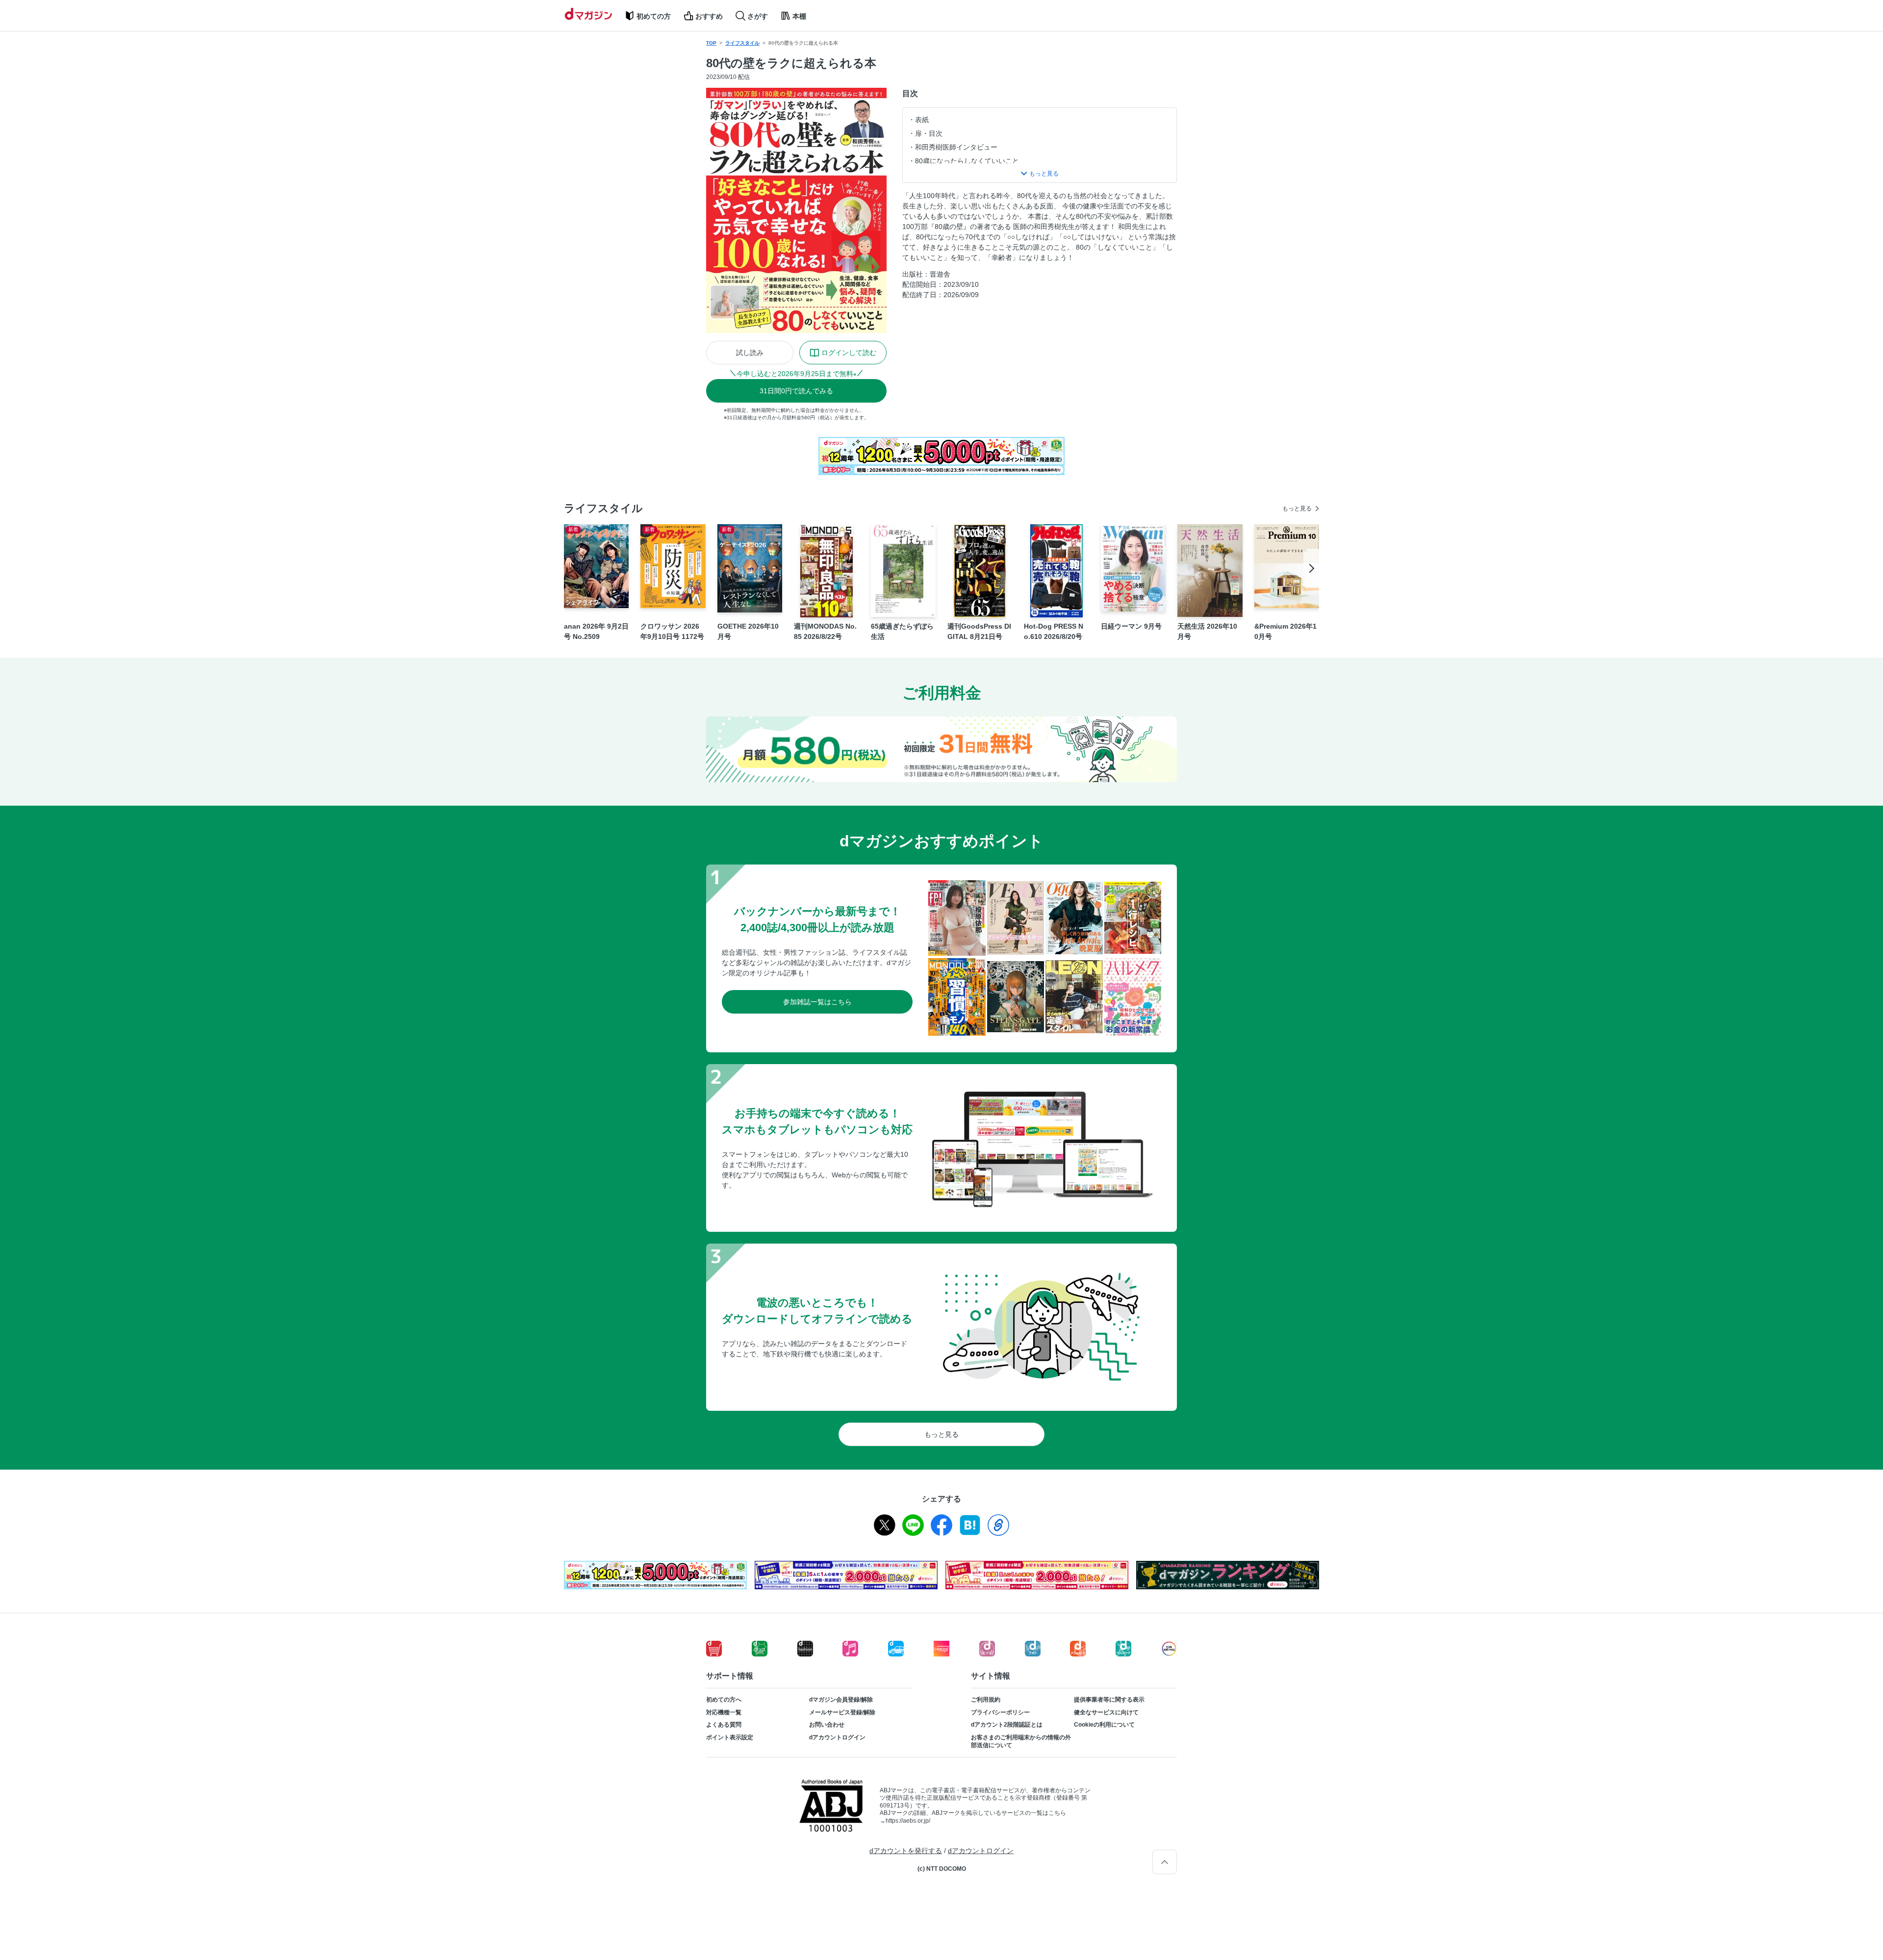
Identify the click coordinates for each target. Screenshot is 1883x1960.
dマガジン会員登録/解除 (841, 1700)
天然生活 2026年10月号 (1207, 631)
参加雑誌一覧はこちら (817, 1002)
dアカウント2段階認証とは (1007, 1725)
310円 (796, 391)
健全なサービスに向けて (1106, 1712)
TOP (711, 43)
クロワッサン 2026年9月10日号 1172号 (672, 631)
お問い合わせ (827, 1725)
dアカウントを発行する (906, 1851)
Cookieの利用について (1104, 1725)
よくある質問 (724, 1725)
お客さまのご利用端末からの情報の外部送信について (1021, 1741)
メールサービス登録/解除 (842, 1712)
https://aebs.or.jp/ (908, 1821)
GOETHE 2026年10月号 (748, 631)
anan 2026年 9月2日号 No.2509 (596, 631)
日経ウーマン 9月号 (1131, 626)
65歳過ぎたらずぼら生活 (902, 631)
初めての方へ (724, 1700)
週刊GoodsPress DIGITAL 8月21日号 (979, 631)
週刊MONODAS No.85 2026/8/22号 (825, 631)
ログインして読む (849, 353)
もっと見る (1297, 509)
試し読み (750, 353)
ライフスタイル (742, 43)
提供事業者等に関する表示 (1109, 1700)
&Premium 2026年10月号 (1285, 631)
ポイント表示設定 (730, 1737)
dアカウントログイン (837, 1737)
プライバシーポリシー (1000, 1712)
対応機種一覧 (724, 1712)
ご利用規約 (986, 1700)
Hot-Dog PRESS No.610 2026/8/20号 (1054, 631)
